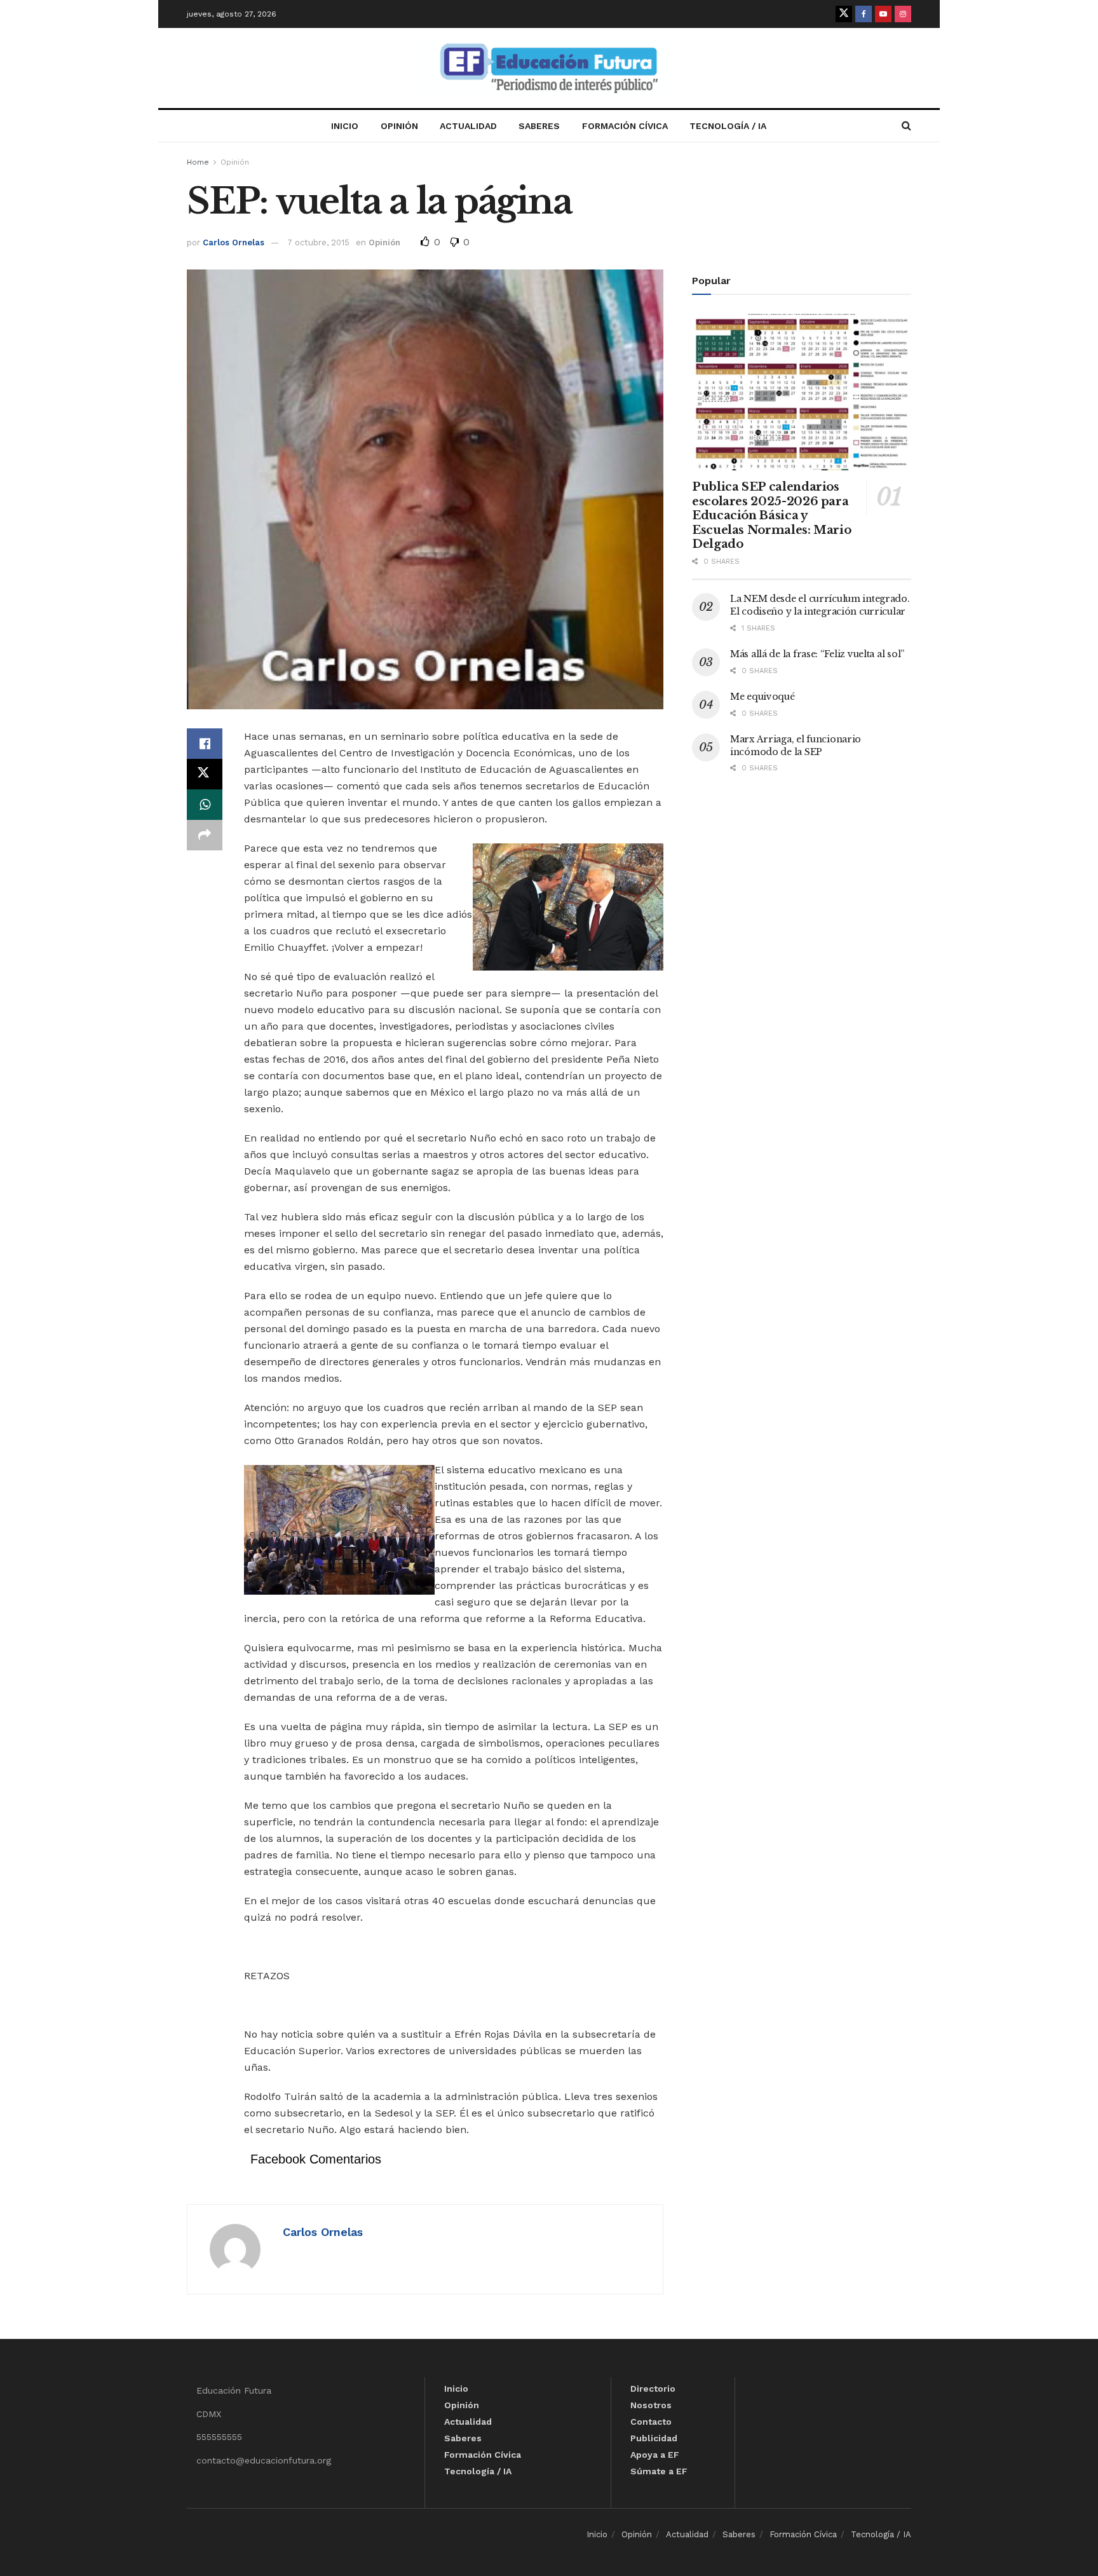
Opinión (399, 126)
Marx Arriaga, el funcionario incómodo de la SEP (796, 746)
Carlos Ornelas (234, 242)
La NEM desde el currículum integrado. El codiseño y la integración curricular (820, 605)
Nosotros (651, 2405)
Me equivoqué (762, 697)
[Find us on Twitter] (844, 14)
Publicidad (654, 2438)
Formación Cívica (625, 126)
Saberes (539, 126)
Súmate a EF (659, 2471)
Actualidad (468, 126)
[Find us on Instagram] (903, 14)
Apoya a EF (655, 2455)
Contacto (651, 2422)
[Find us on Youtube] (883, 14)
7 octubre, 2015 (318, 242)
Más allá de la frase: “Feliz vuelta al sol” (817, 654)
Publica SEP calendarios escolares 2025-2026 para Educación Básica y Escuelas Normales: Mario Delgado (771, 515)
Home (198, 162)
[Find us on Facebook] (864, 14)
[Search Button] (906, 126)
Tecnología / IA (728, 126)
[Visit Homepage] (549, 68)
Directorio (653, 2389)
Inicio (345, 126)
